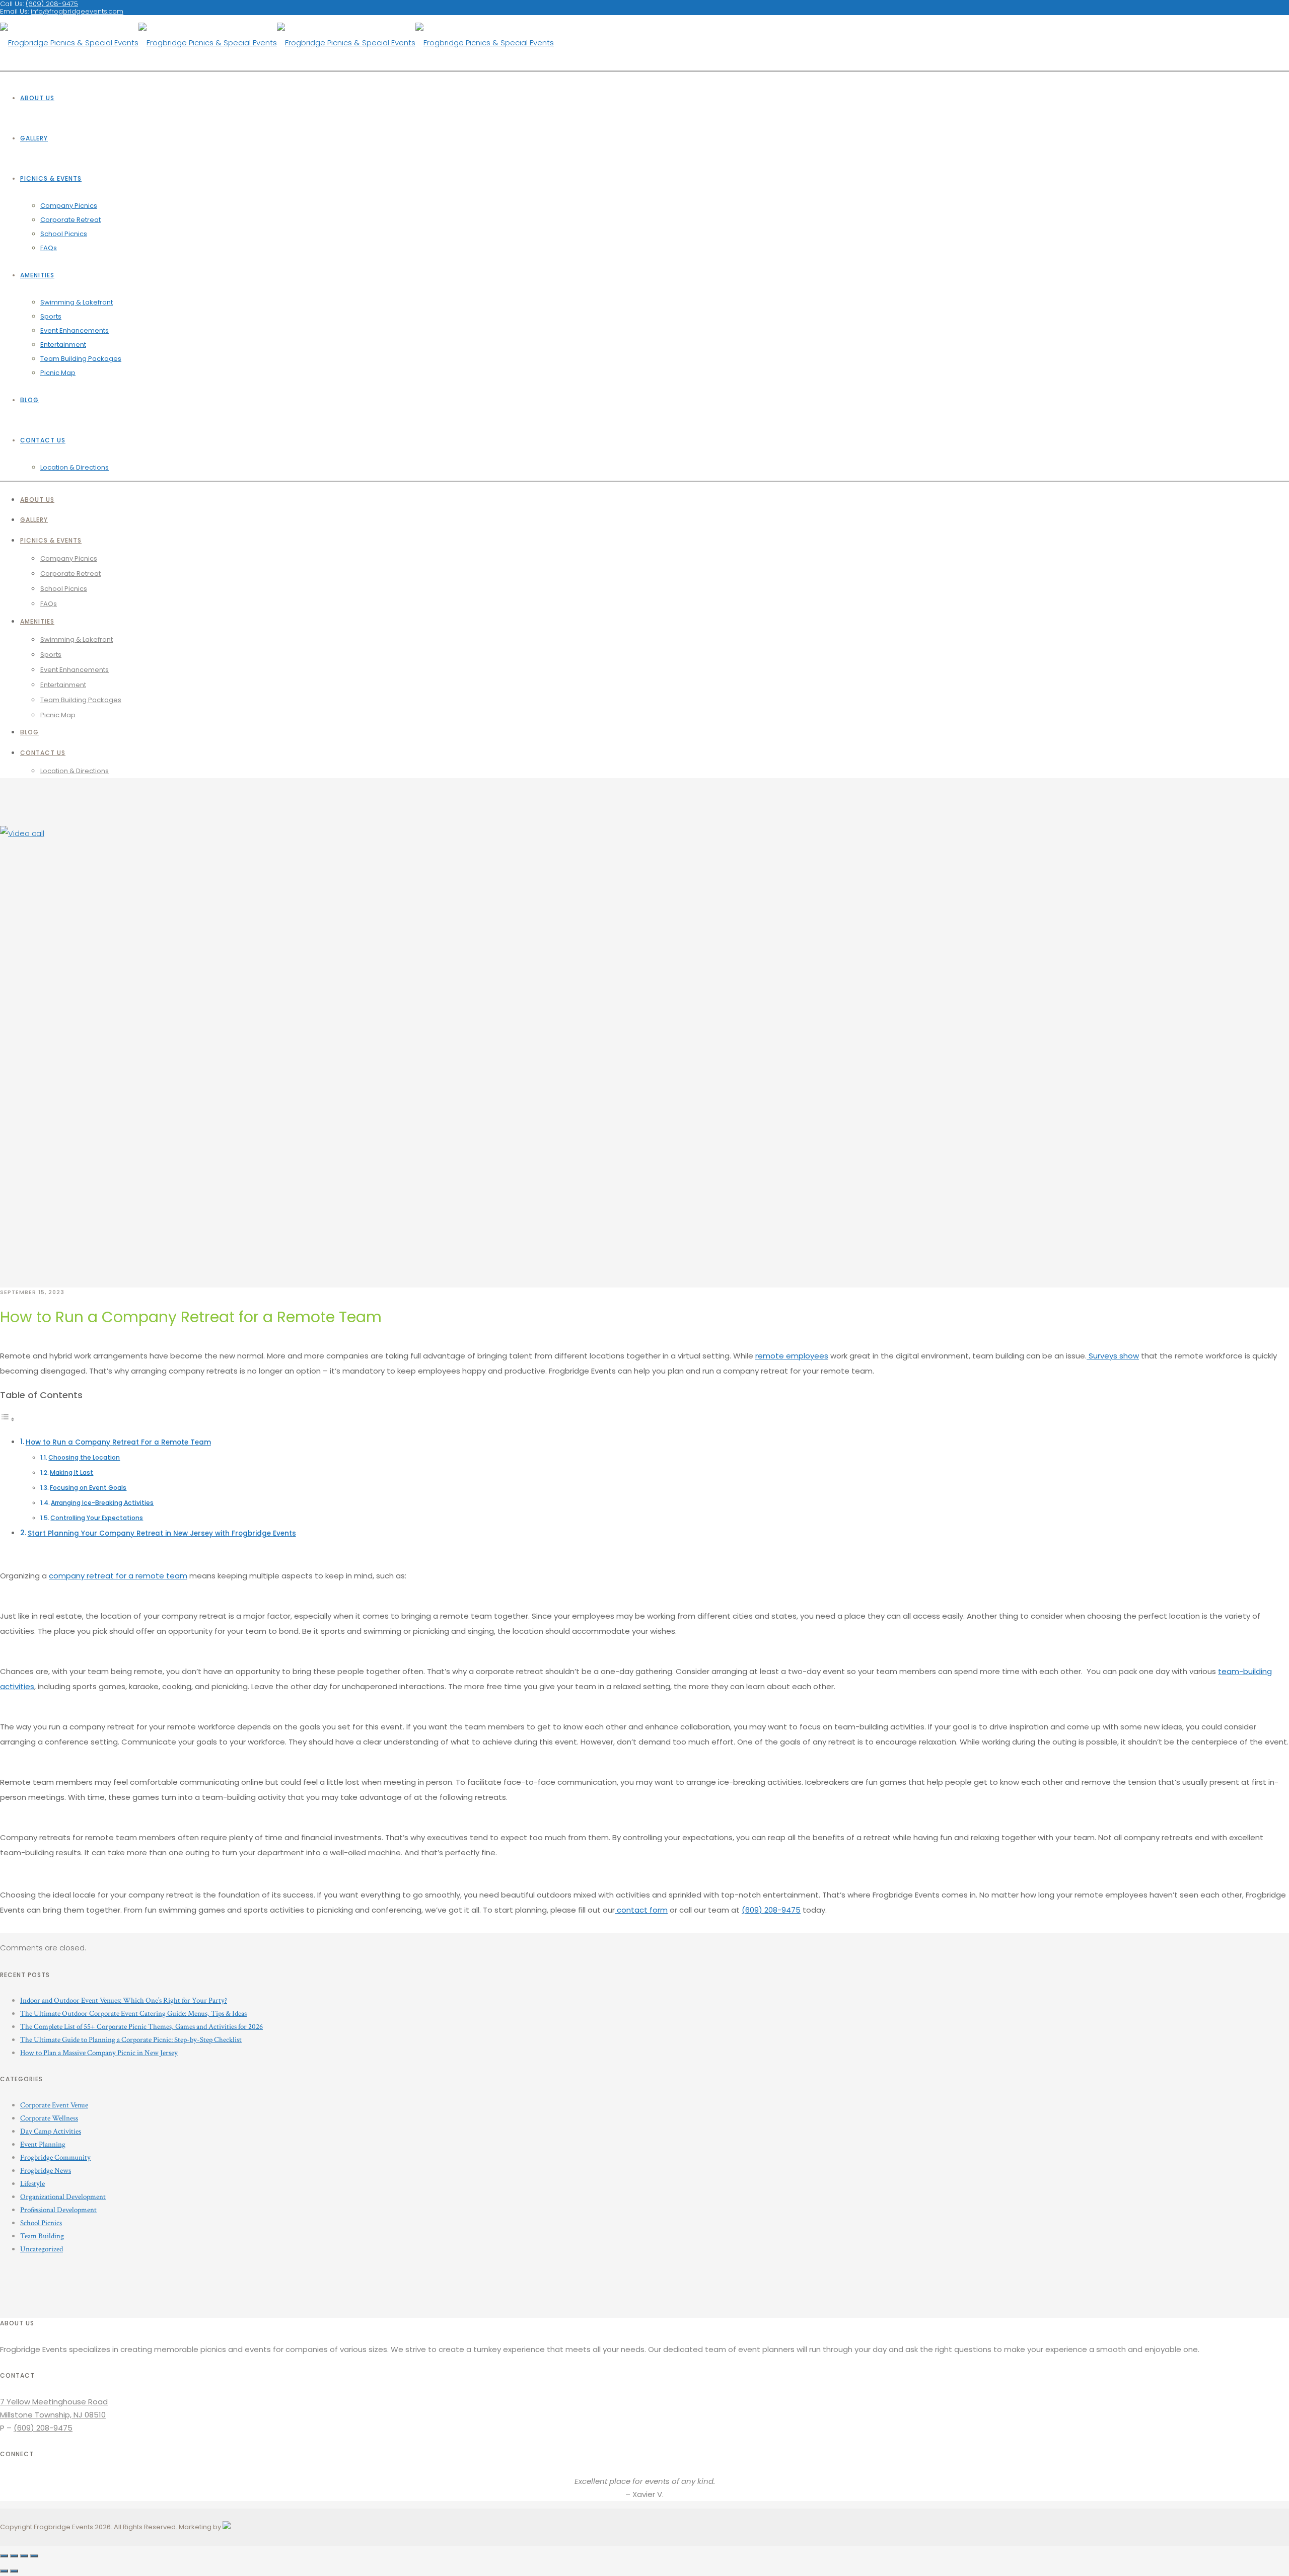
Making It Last (71, 1472)
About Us (37, 98)
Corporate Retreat (70, 220)
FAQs (49, 248)
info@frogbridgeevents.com (77, 11)
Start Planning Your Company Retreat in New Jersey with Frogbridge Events (162, 1533)
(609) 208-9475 (771, 1910)
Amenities (37, 275)
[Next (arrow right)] (14, 2571)
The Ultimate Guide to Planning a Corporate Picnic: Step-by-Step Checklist (131, 2040)
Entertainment (63, 345)
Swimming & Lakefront (77, 302)
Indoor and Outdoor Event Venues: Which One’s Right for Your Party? (124, 2000)
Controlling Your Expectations (97, 1518)
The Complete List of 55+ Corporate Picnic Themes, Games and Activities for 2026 (141, 2027)
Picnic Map (58, 373)
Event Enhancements (75, 330)
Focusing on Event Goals (88, 1488)
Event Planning (43, 2144)
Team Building (42, 2236)
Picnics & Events (51, 178)
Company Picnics (69, 206)
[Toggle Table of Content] (8, 1419)
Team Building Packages (81, 359)
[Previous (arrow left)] (4, 2571)
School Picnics (64, 234)
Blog (29, 400)
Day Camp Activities (51, 2131)
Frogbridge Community (55, 2157)
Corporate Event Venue (54, 2105)
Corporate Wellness (49, 2118)
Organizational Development (63, 2197)
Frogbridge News (46, 2171)
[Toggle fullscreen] (24, 2556)
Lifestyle (32, 2184)
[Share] (14, 2556)
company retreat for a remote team (118, 1576)
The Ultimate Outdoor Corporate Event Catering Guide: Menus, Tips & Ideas (133, 2014)
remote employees (792, 1356)
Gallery (34, 138)
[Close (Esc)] (4, 2556)
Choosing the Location (84, 1457)
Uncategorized (42, 2249)
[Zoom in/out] (34, 2556)
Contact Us (43, 440)
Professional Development (58, 2210)
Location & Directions (75, 467)
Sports (51, 316)
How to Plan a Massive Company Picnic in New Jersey (99, 2053)
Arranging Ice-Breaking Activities (102, 1503)
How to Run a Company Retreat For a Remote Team (118, 1442)
